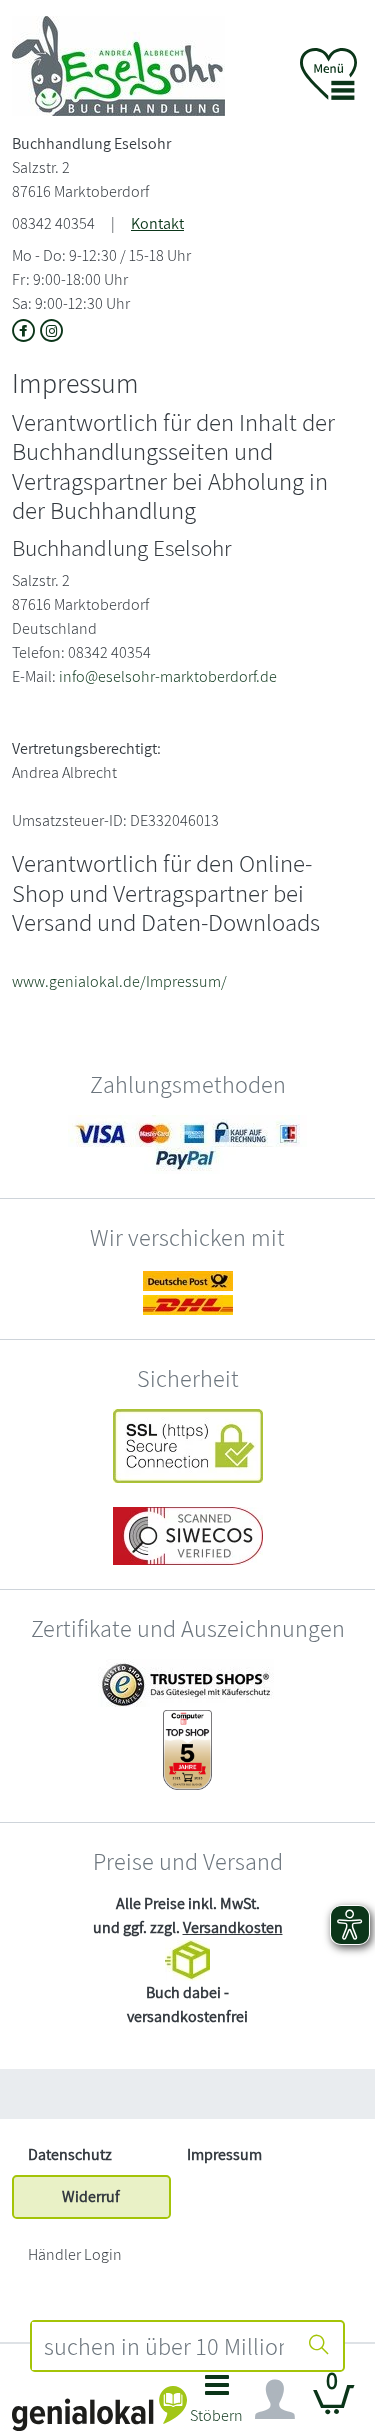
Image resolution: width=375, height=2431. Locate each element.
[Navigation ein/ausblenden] (275, 2400)
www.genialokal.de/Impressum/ (119, 981)
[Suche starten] (319, 2346)
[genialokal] (99, 2407)
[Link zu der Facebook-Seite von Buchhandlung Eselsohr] (26, 332)
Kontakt (157, 223)
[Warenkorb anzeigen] (334, 2407)
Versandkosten (233, 1927)
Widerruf (91, 2196)
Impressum (224, 2154)
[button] (217, 2404)
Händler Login (75, 2254)
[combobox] (164, 2346)
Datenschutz (70, 2154)
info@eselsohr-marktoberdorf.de (168, 676)
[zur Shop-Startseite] (118, 64)
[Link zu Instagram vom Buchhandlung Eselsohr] (51, 332)
